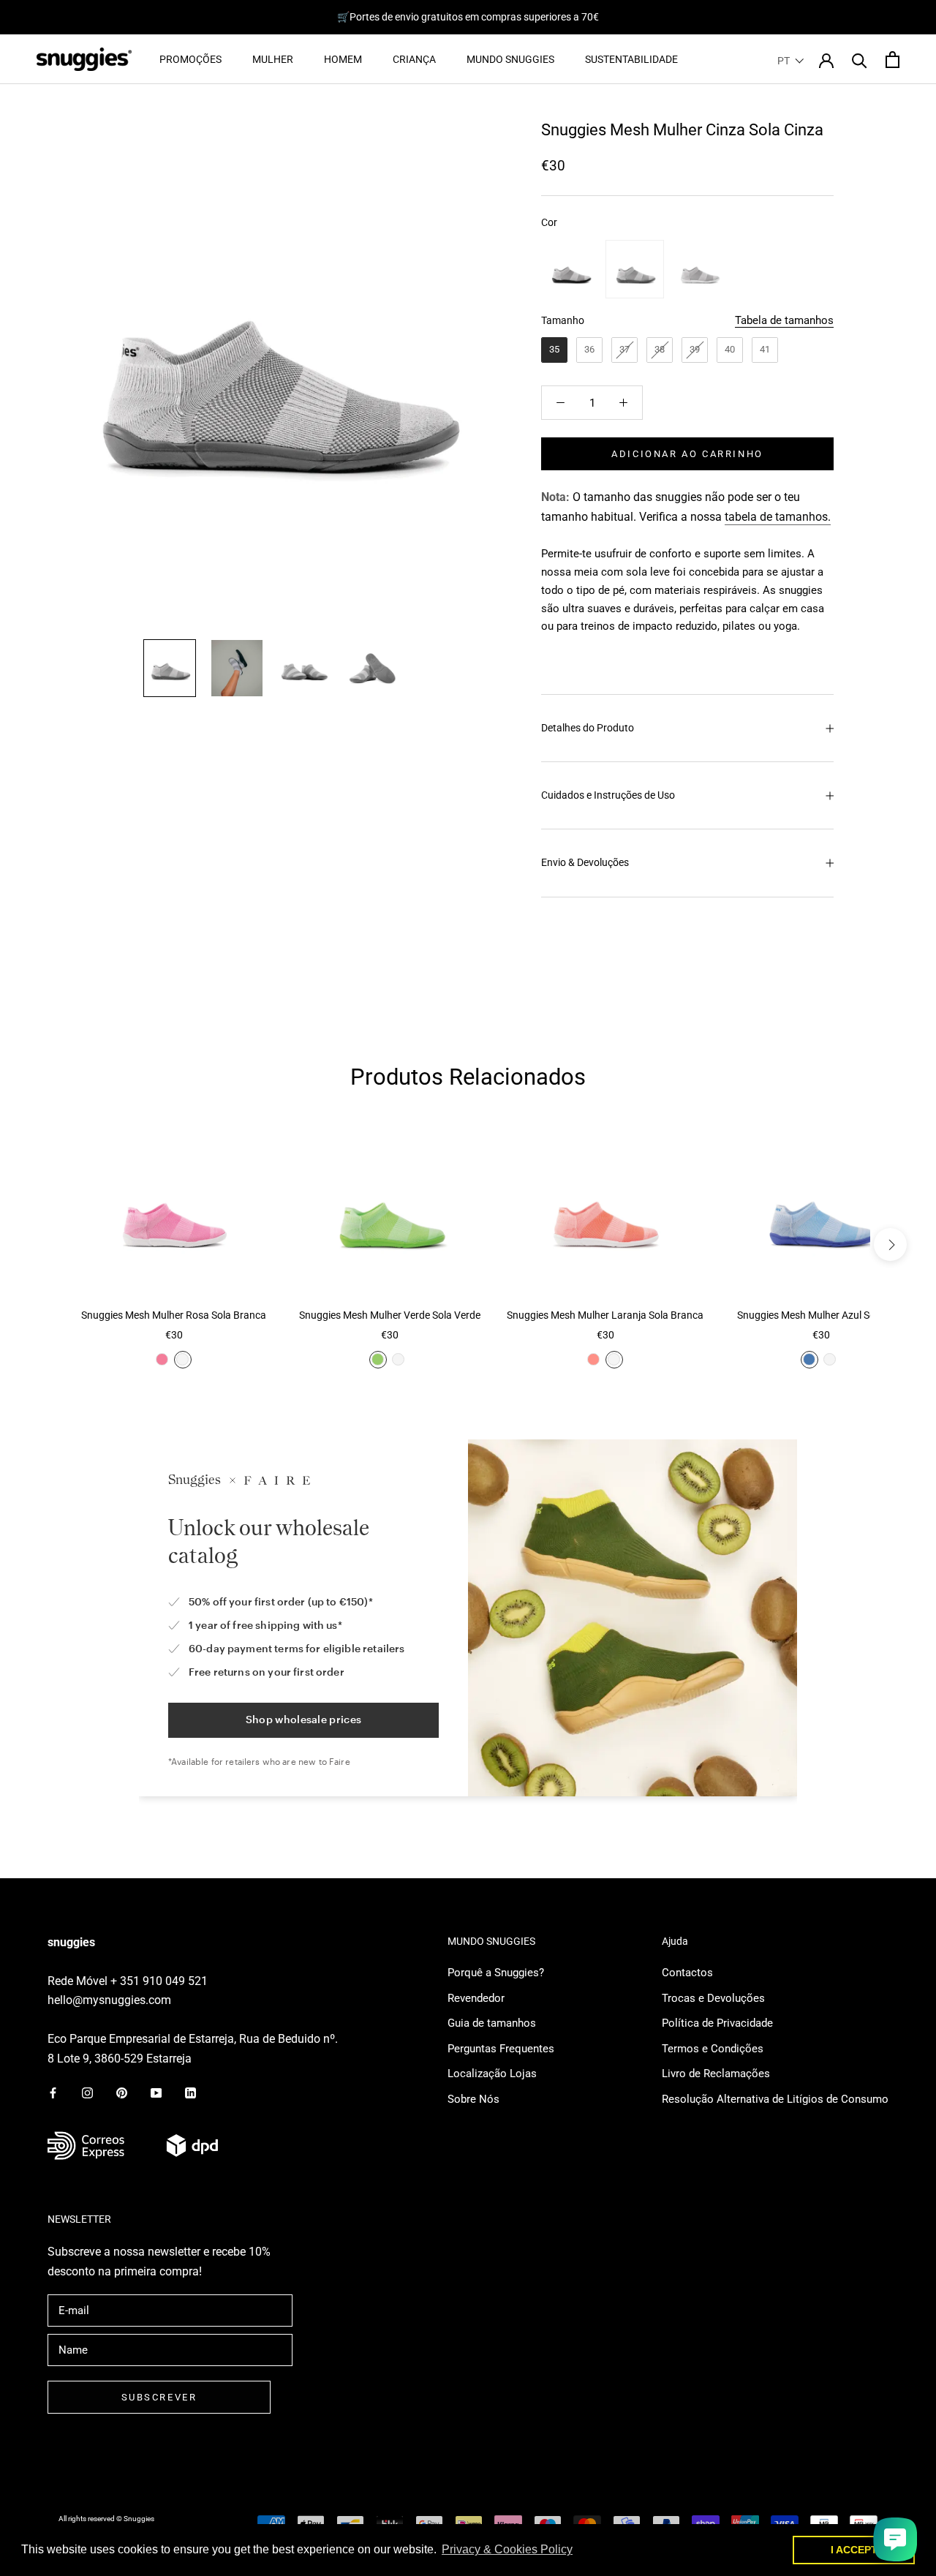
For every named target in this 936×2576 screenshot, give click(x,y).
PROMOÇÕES (190, 59)
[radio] (570, 269)
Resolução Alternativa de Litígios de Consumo (775, 2099)
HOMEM (343, 59)
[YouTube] (156, 2092)
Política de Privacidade (717, 2023)
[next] (890, 1244)
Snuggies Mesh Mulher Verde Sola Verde (390, 1315)
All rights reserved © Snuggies (106, 2519)
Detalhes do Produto (588, 728)
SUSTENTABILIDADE (631, 59)
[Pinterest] (122, 2092)
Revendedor (476, 1998)
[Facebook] (53, 2092)
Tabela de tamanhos (784, 320)
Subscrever (159, 2397)
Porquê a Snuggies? (496, 1973)
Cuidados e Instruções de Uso (608, 795)
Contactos (687, 1973)
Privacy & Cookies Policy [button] (507, 2549)
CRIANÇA (414, 59)
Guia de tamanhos (492, 2023)
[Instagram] (87, 2092)
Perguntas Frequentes (501, 2049)
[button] (791, 61)
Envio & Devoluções (585, 862)
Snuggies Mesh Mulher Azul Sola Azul (821, 1315)
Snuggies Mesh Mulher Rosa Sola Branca (174, 1315)
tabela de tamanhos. (778, 517)
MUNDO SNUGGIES (510, 59)
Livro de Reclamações (716, 2074)
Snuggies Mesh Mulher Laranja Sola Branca (605, 1315)
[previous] (46, 1244)
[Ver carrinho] (892, 60)
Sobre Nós (473, 2099)
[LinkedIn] (190, 2092)
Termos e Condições (713, 2049)
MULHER (273, 59)
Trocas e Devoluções (713, 1998)
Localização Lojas (492, 2074)
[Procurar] (860, 60)
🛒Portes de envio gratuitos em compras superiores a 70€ (468, 17)
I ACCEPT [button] (854, 2550)
